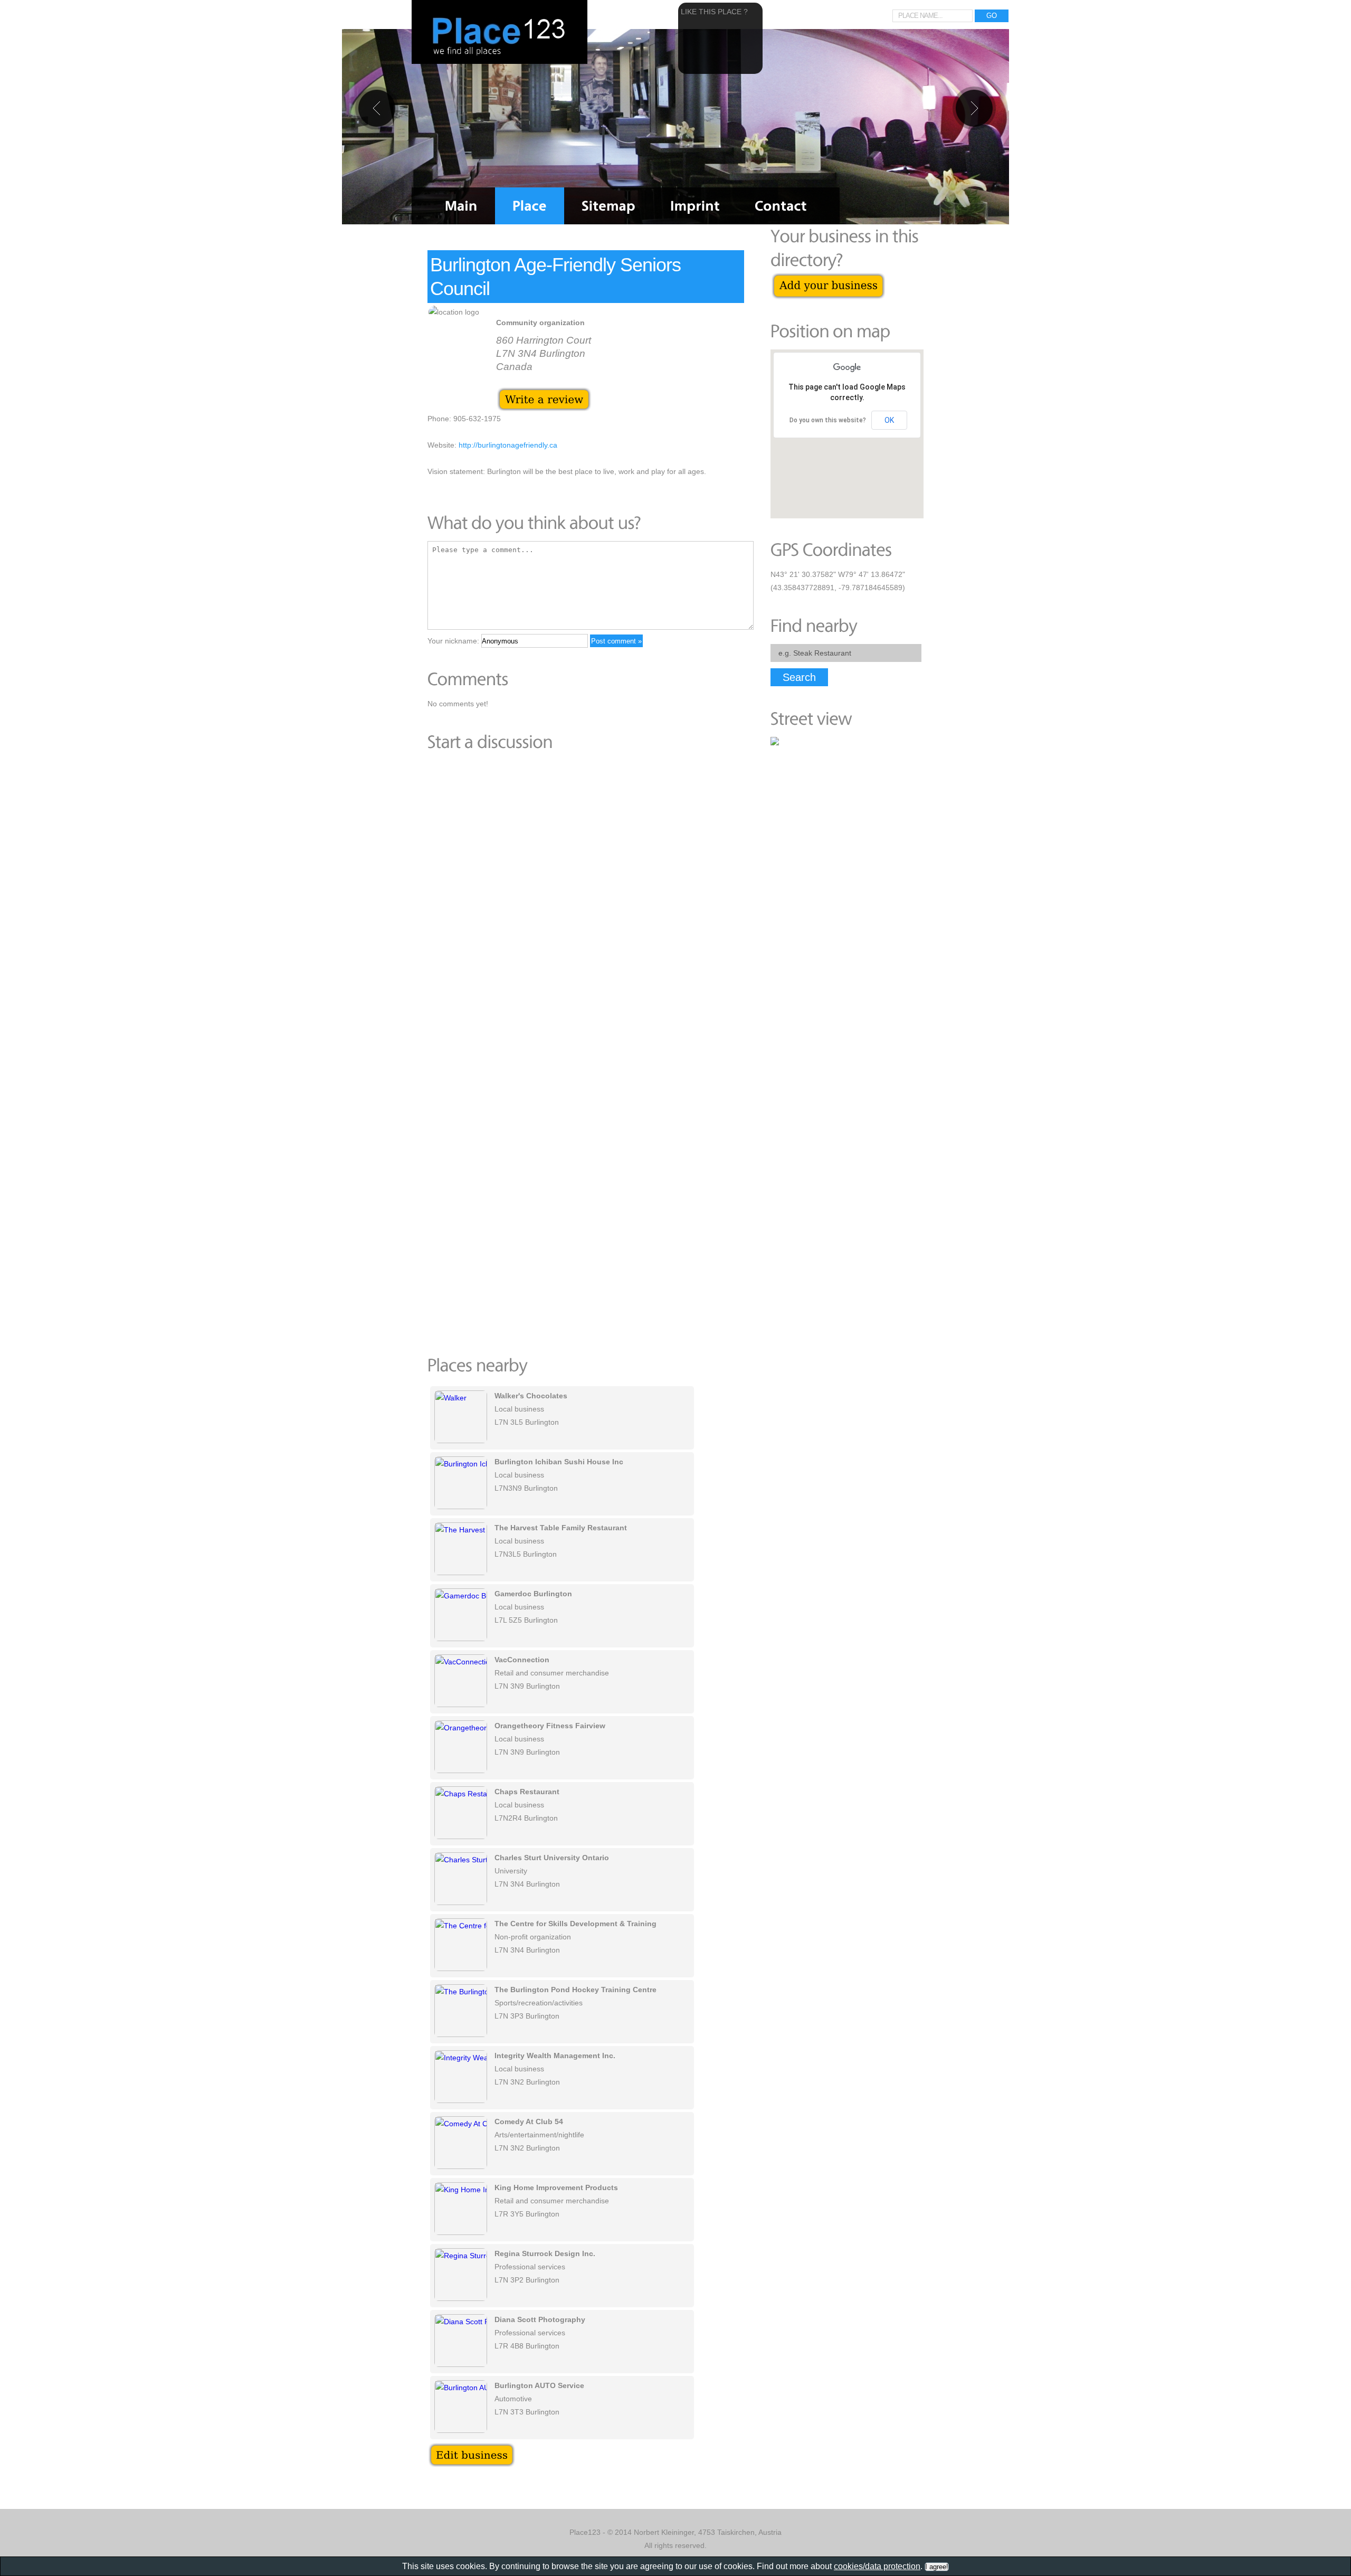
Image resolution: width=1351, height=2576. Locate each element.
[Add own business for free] (828, 278)
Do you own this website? (828, 420)
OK (889, 420)
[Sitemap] (608, 206)
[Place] (530, 206)
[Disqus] (586, 905)
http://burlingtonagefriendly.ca (508, 445)
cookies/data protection (877, 2566)
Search (799, 677)
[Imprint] (695, 206)
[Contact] (781, 206)
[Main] (461, 206)
